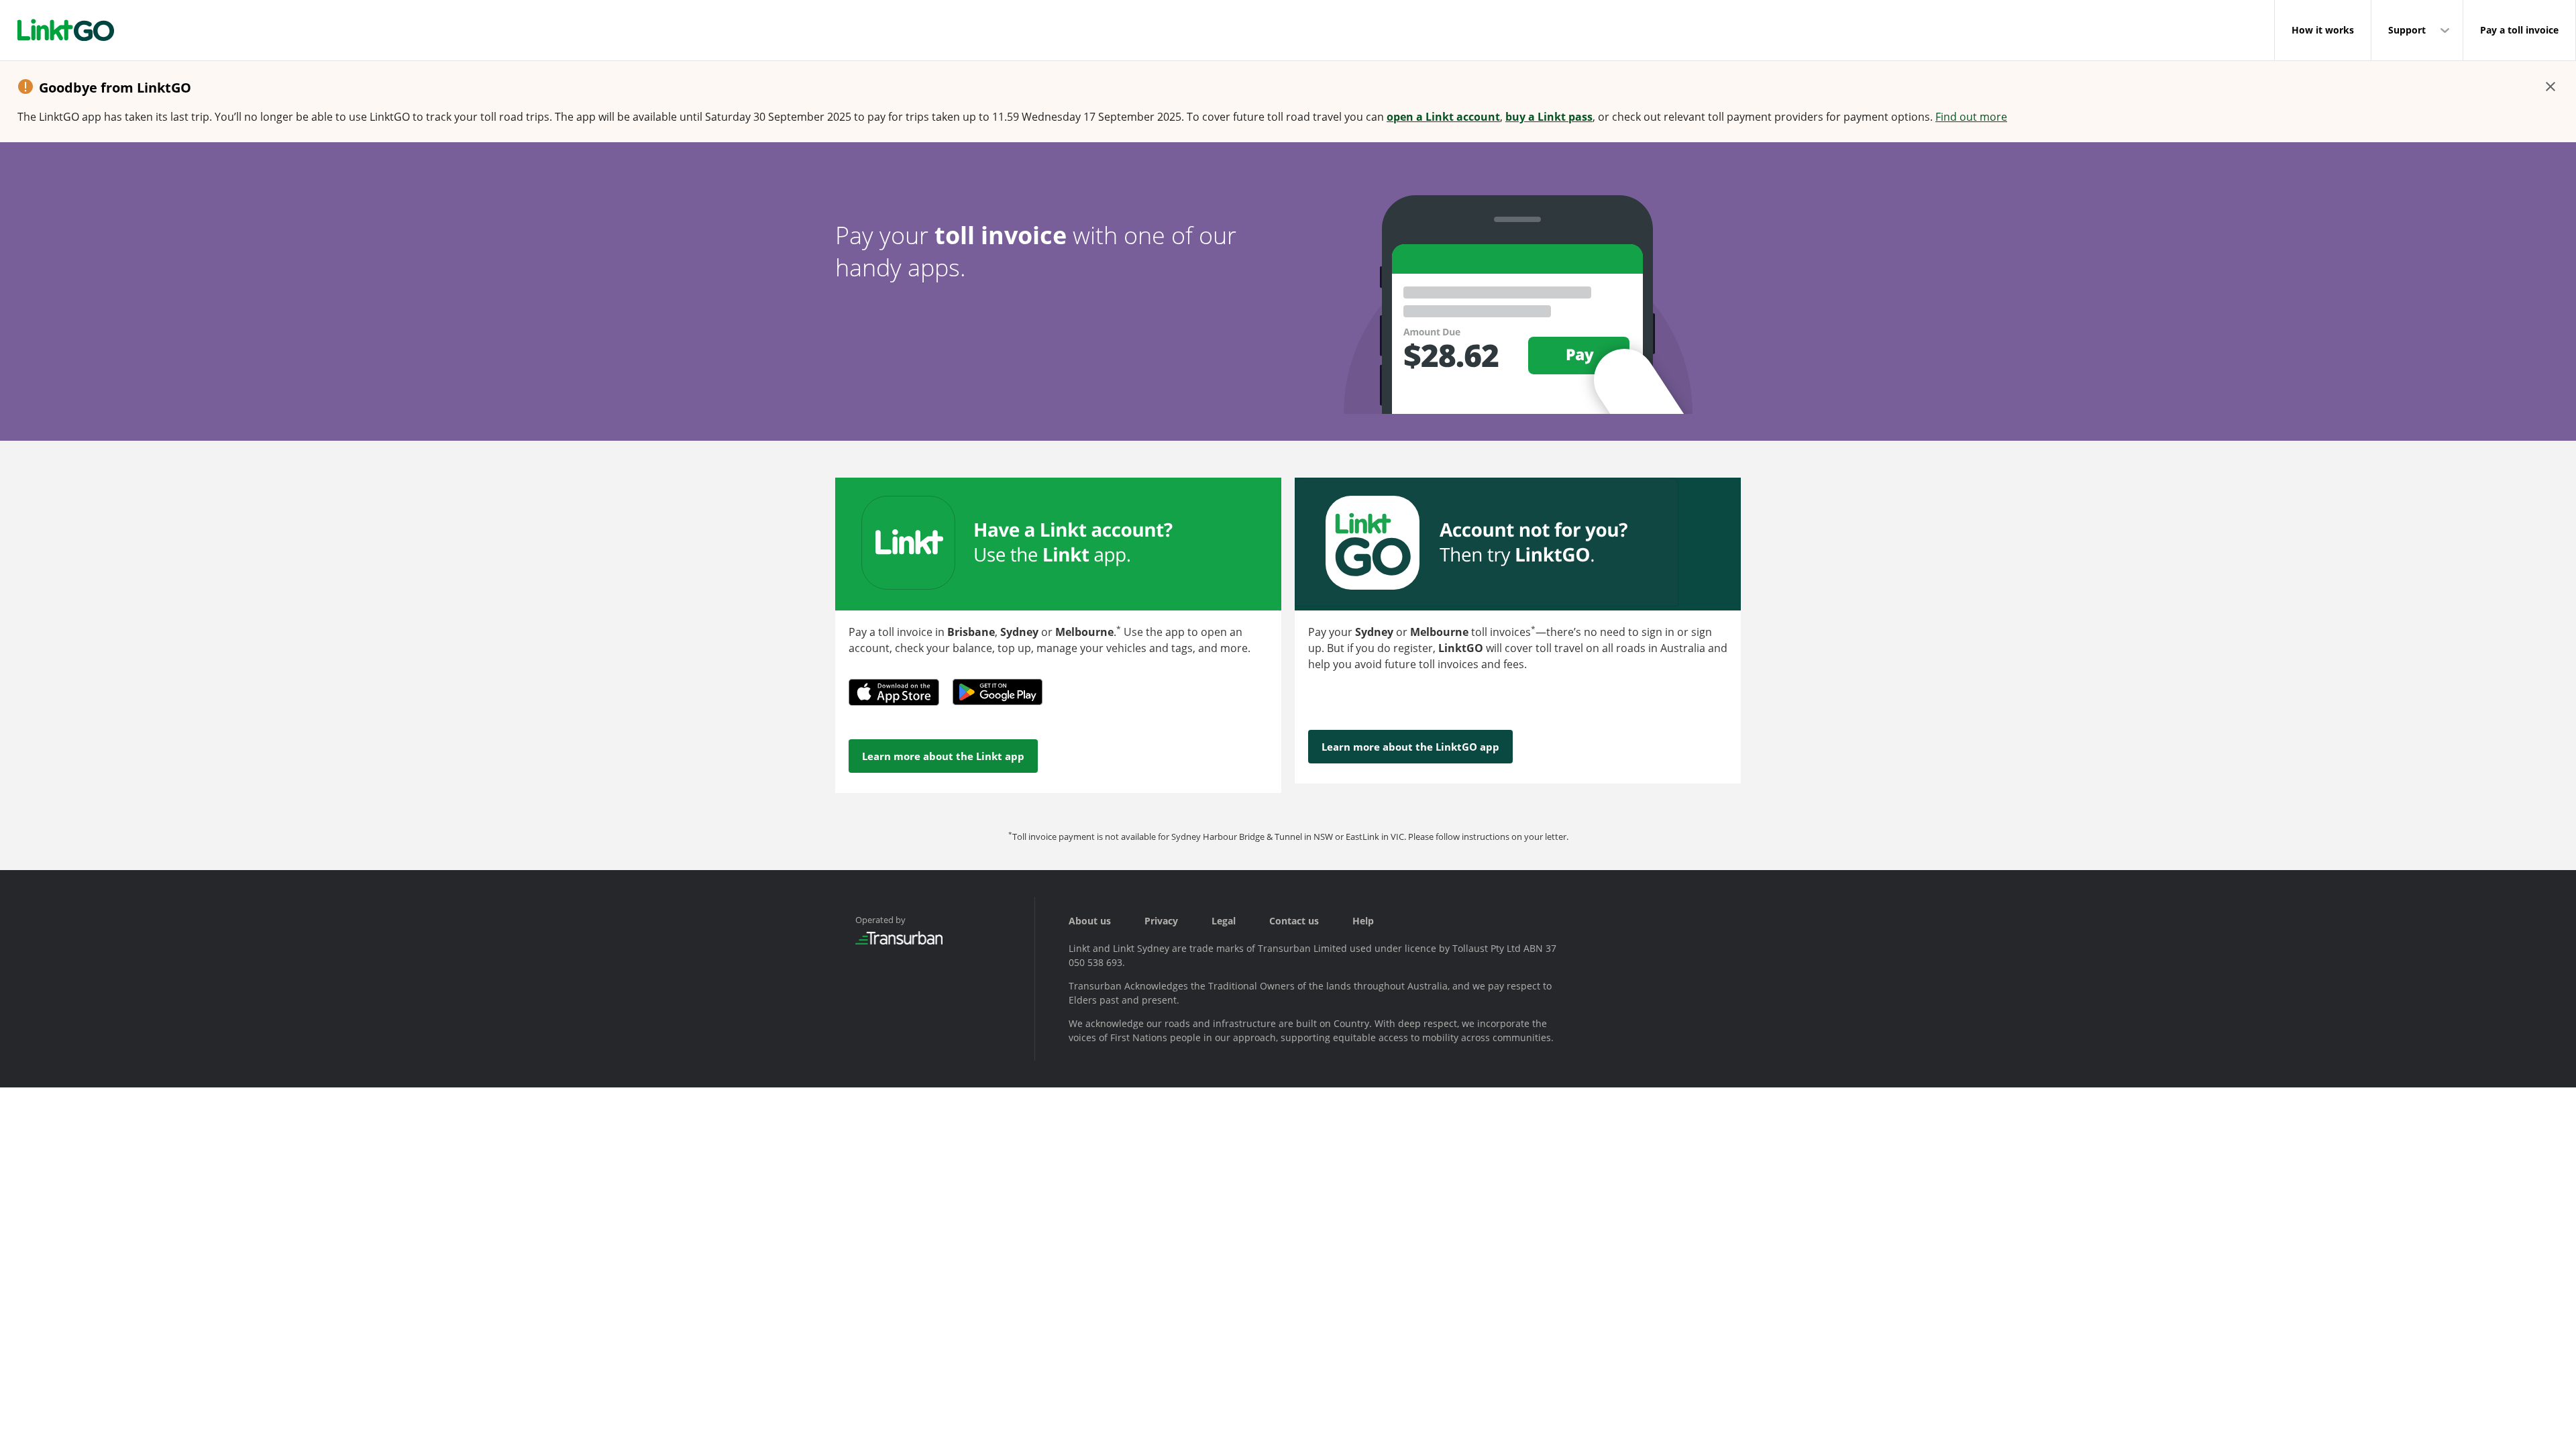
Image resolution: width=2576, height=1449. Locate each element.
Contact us (1294, 921)
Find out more (1971, 117)
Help (1363, 921)
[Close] (2551, 87)
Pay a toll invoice (2519, 30)
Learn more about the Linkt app (943, 756)
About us (1090, 921)
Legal (1224, 921)
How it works (2323, 30)
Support (2407, 30)
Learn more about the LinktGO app (1410, 747)
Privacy (1161, 921)
